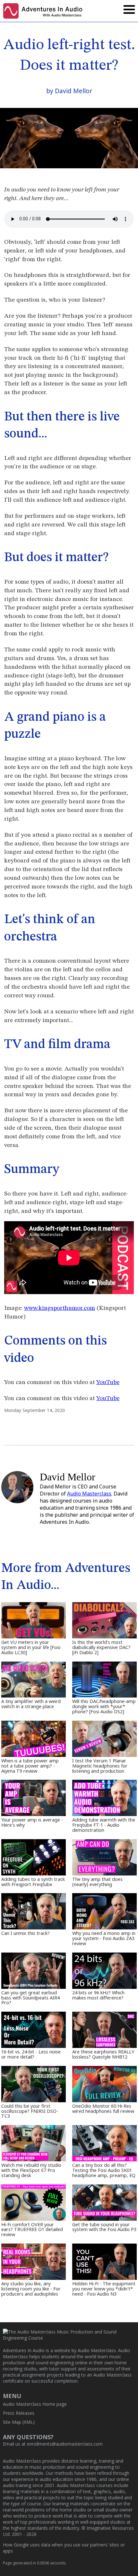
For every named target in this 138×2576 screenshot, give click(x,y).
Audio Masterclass (89, 1494)
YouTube (108, 1382)
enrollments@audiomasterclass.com (65, 2444)
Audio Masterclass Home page (35, 2404)
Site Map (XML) (19, 2422)
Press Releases (19, 2413)
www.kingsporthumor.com (60, 1308)
